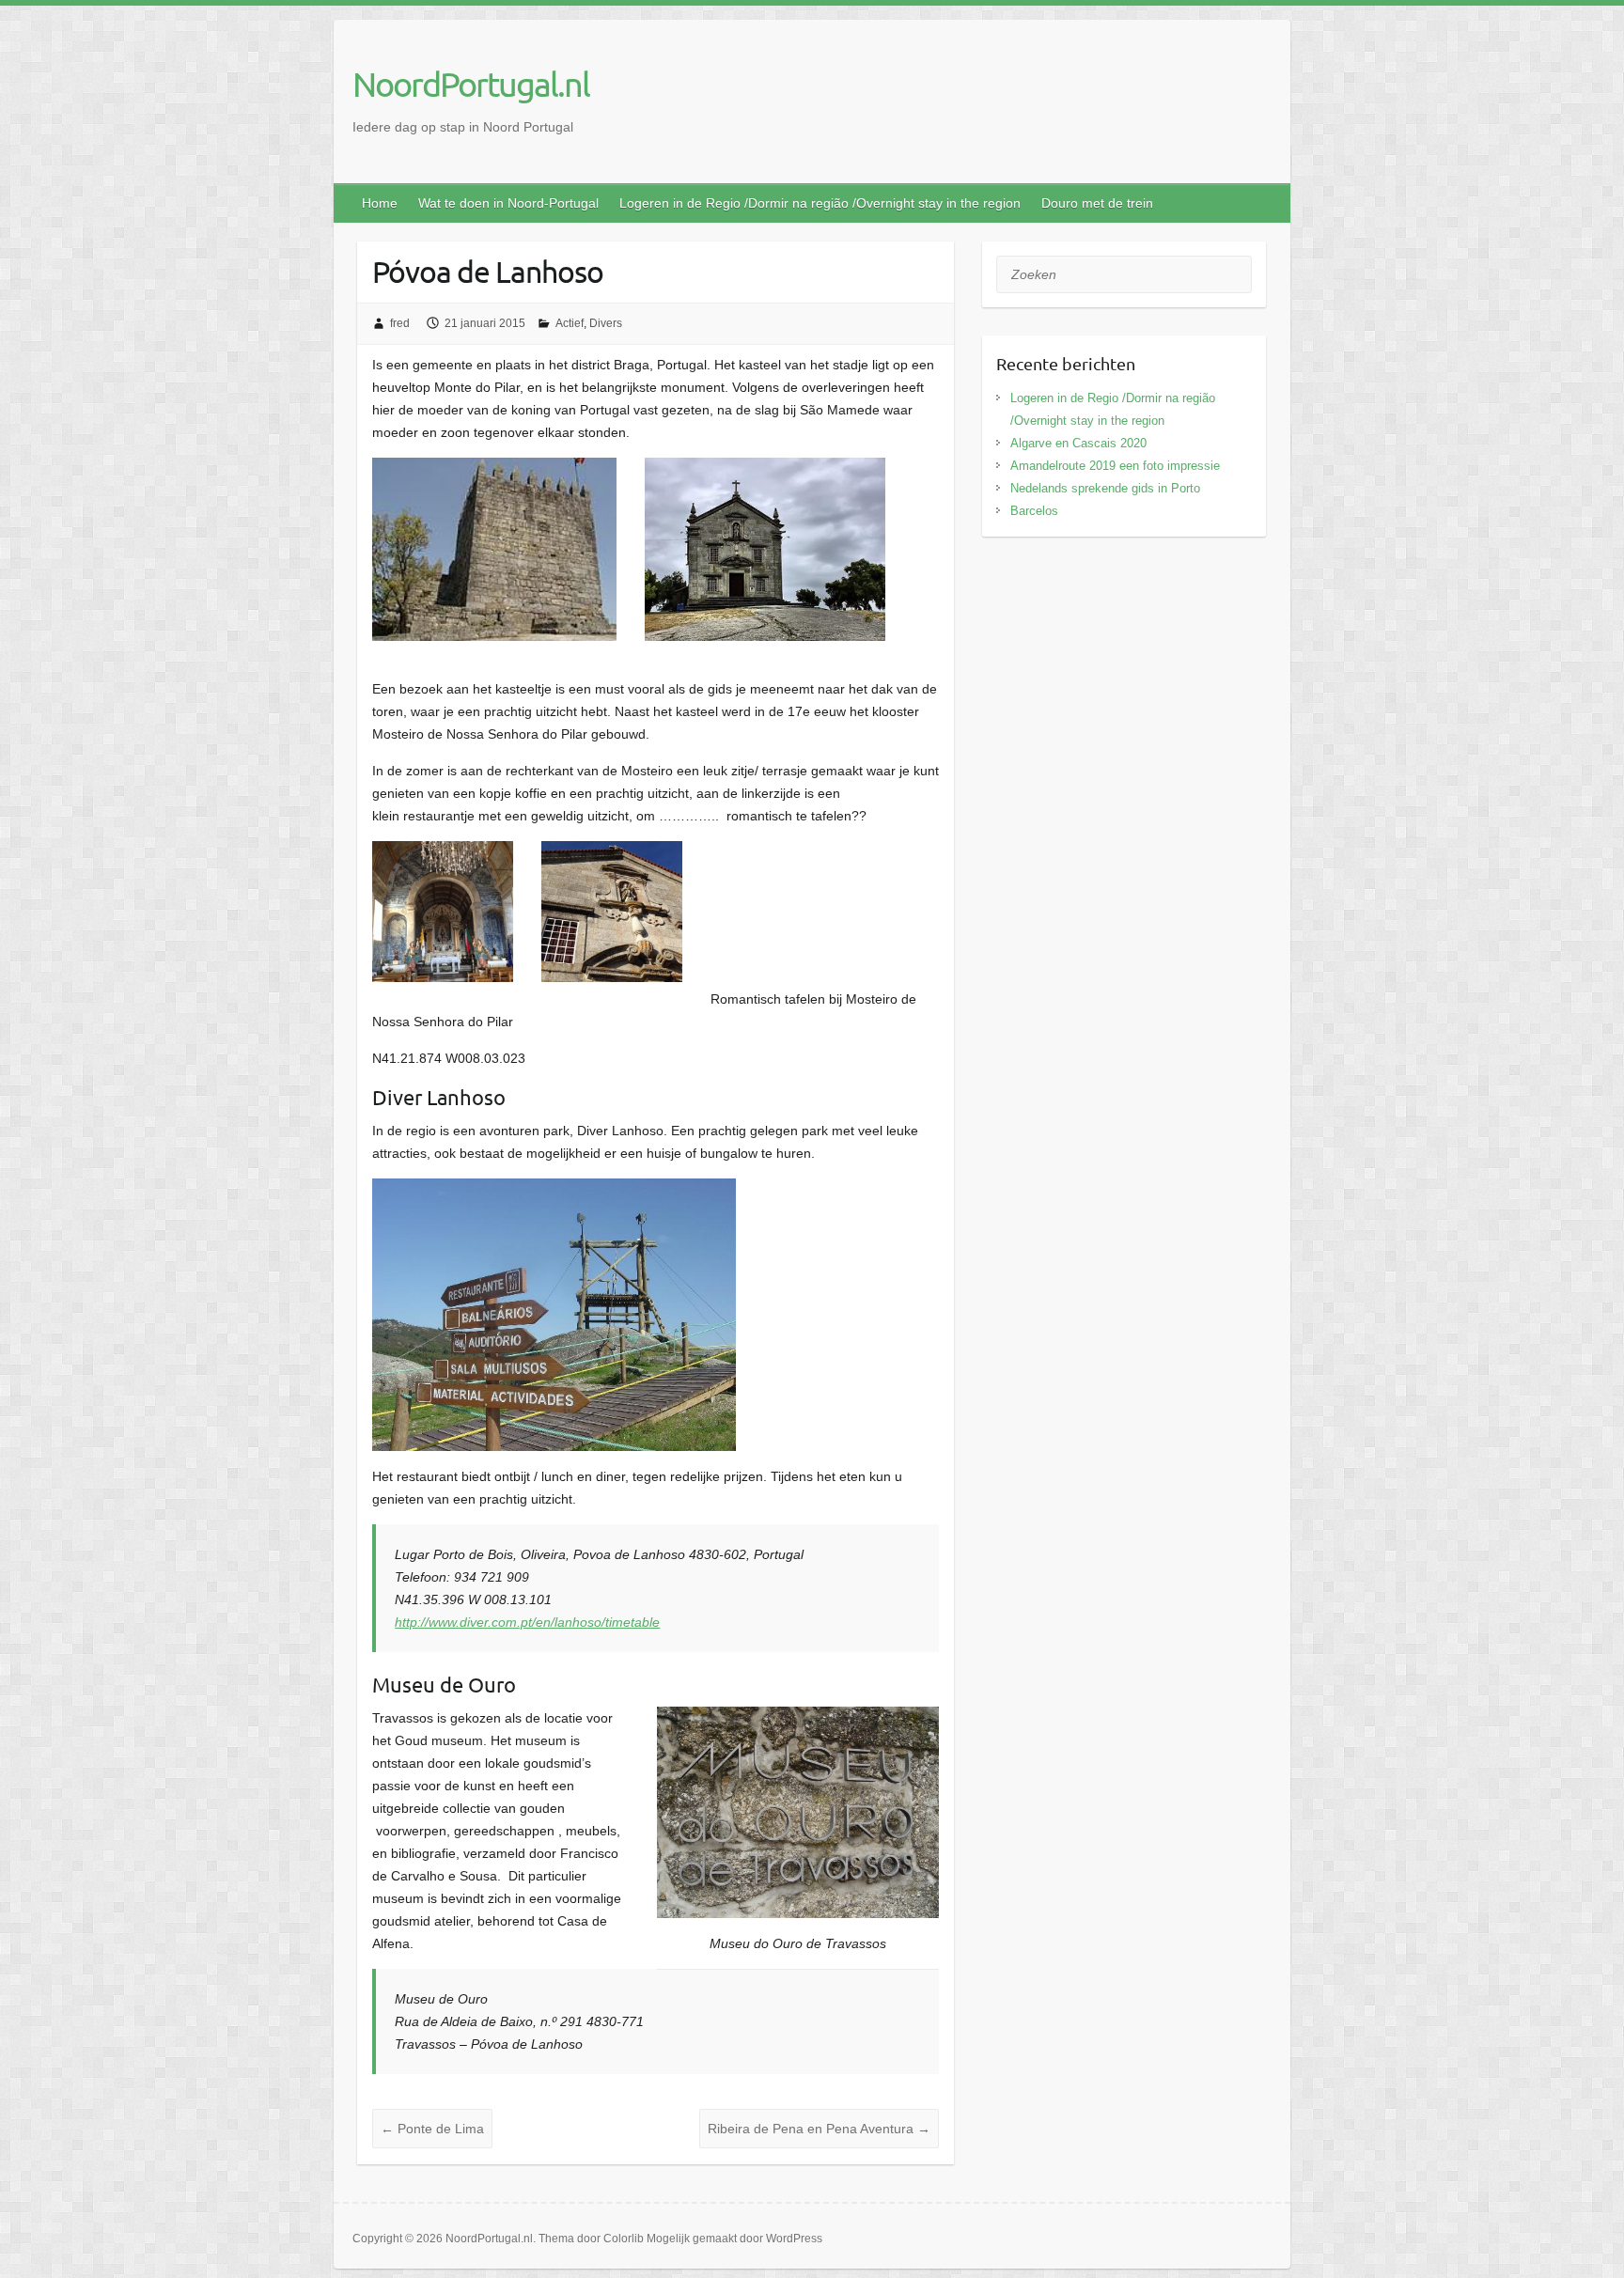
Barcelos (1034, 511)
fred (400, 323)
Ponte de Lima (432, 2129)
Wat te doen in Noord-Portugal (508, 203)
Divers (606, 323)
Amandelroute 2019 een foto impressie (1115, 466)
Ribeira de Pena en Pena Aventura (819, 2129)
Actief (570, 323)
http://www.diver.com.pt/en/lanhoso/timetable (527, 1622)
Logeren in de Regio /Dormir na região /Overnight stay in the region (820, 203)
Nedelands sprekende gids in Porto (1105, 488)
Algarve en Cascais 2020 (1078, 443)
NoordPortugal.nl (471, 84)
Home (380, 203)
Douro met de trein (1097, 203)
